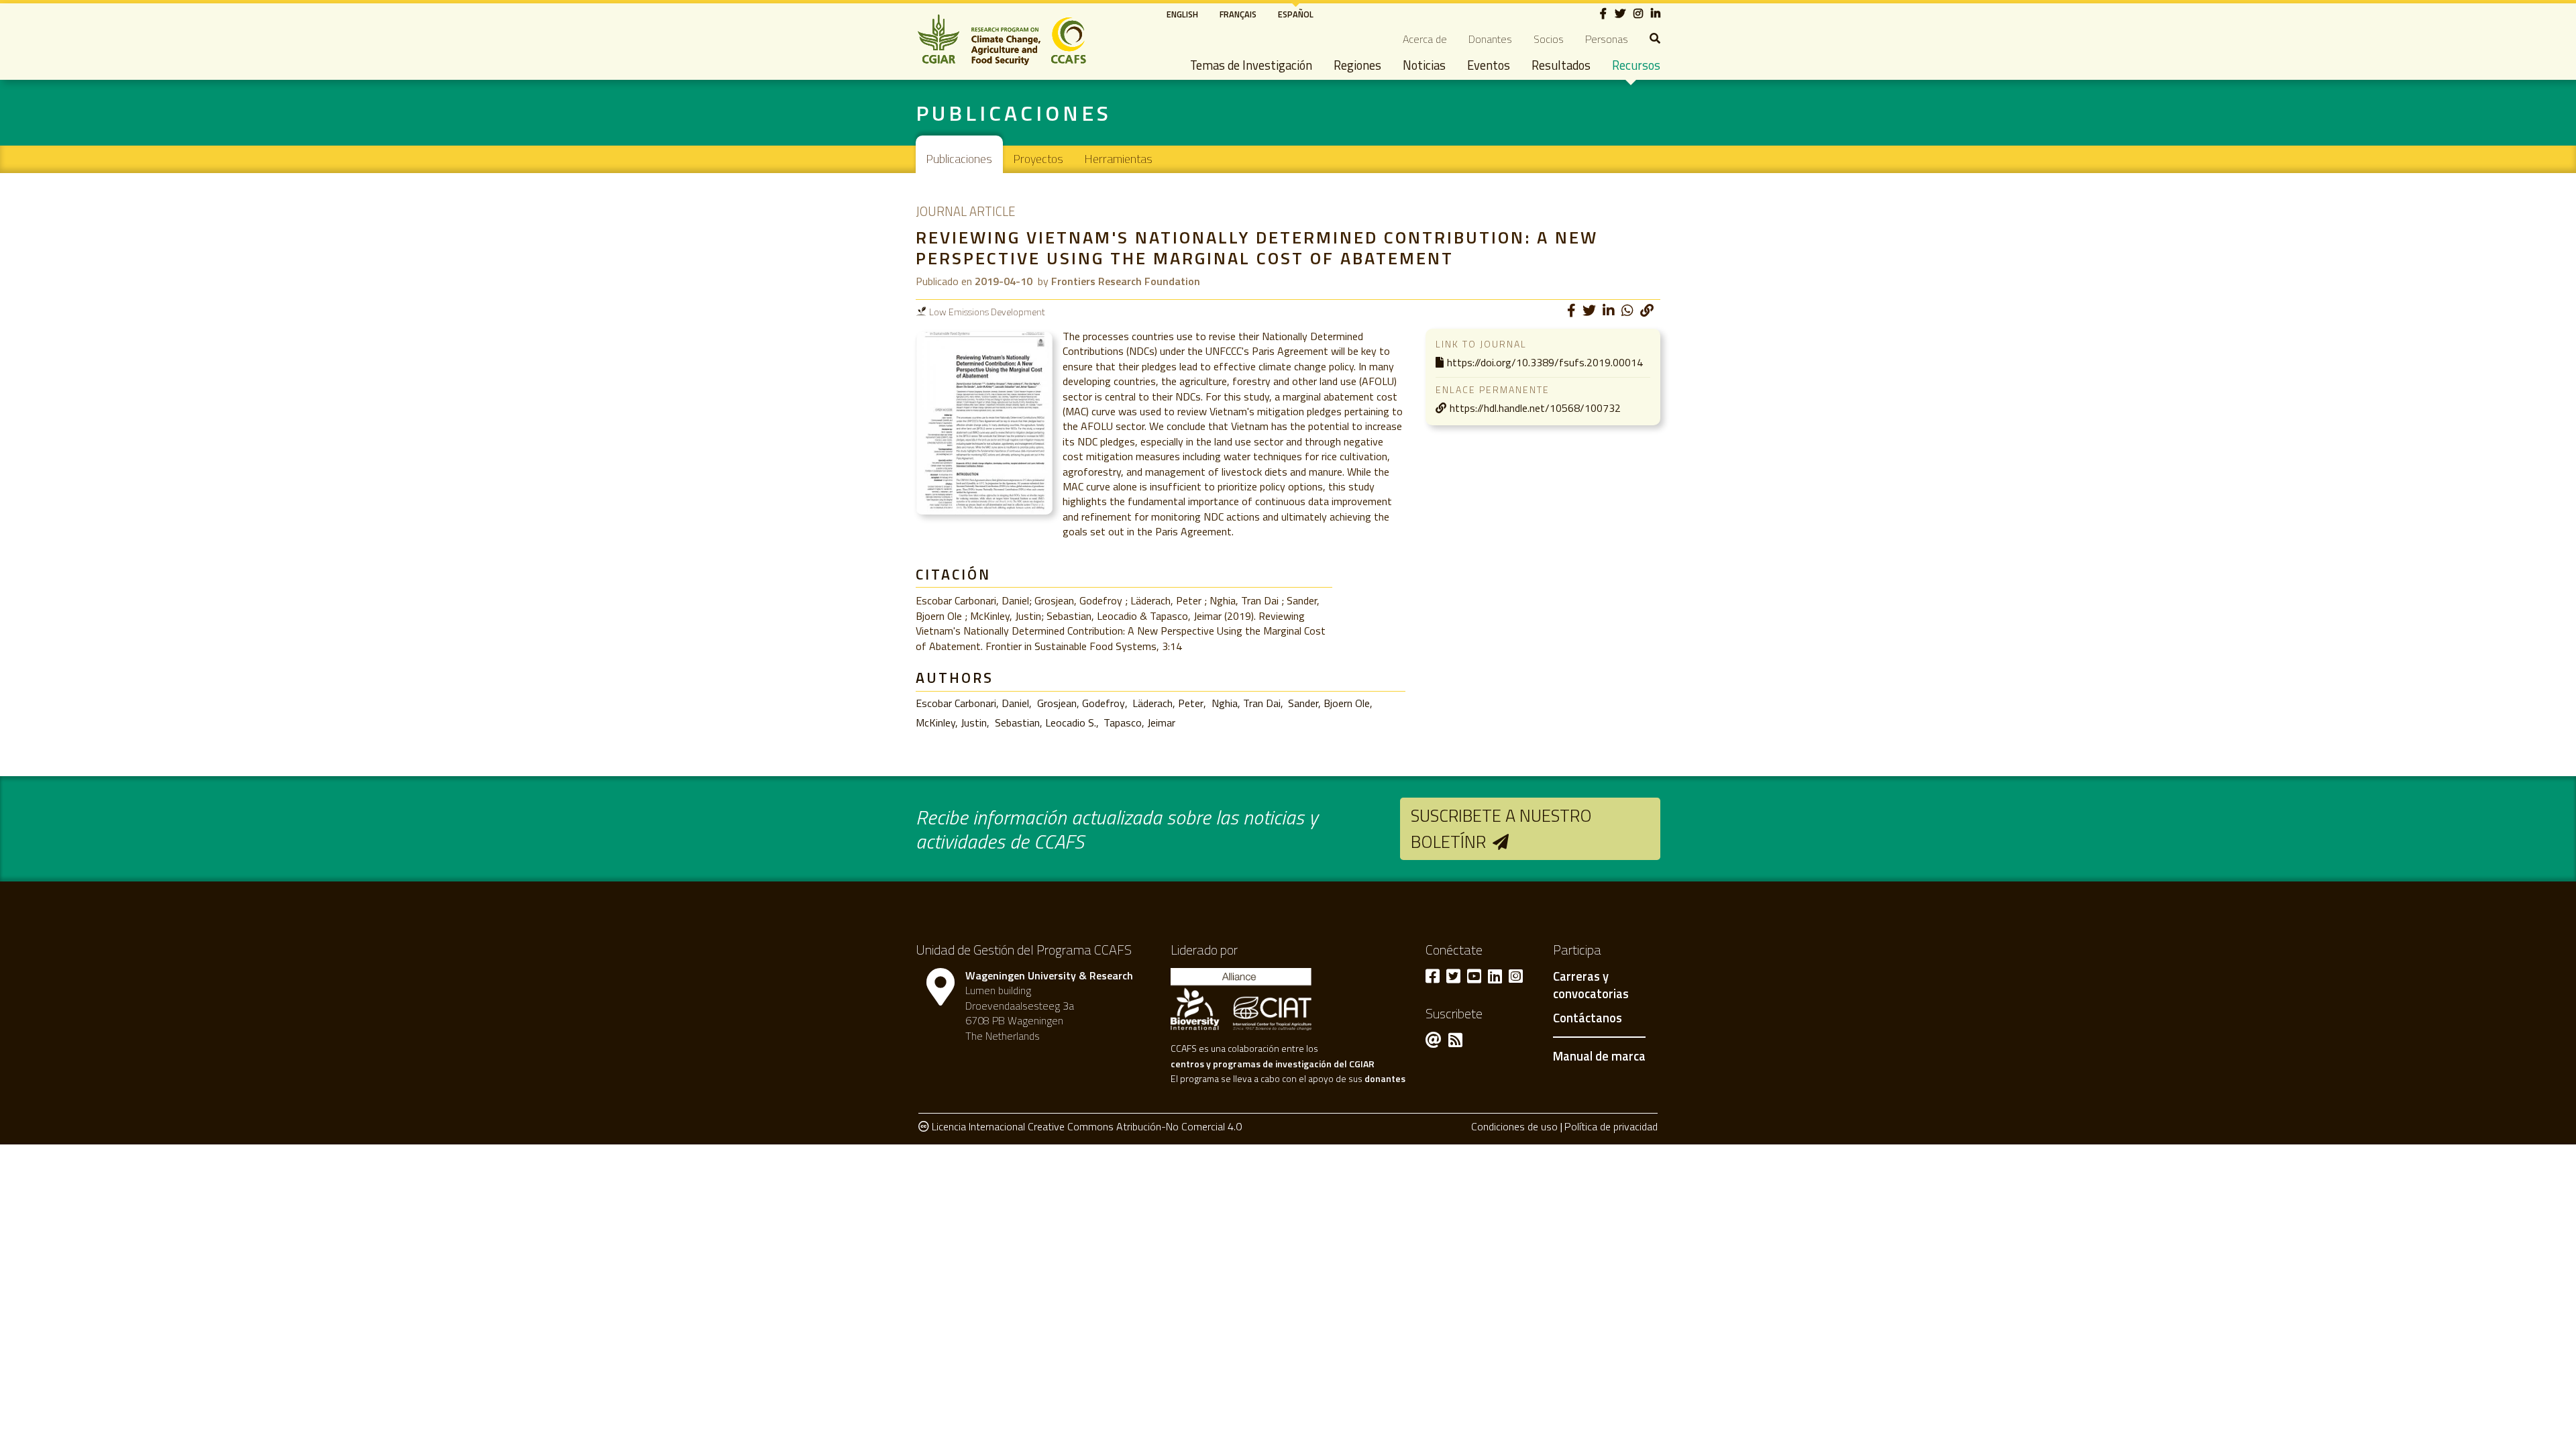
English (1182, 14)
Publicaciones (959, 159)
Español (1296, 14)
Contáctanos (1588, 1018)
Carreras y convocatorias (1591, 985)
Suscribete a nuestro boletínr (1501, 828)
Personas (1607, 39)
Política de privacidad (1611, 1126)
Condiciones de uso (1514, 1126)
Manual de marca (1599, 1056)
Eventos (1489, 65)
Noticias (1424, 65)
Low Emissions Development (987, 312)
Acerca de (1425, 39)
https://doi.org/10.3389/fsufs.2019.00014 (1545, 362)
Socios (1549, 39)
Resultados (1561, 65)
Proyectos (1038, 159)
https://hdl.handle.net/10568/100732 (1535, 408)
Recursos (1636, 65)
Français (1238, 14)
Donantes (1490, 39)
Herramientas (1119, 159)
